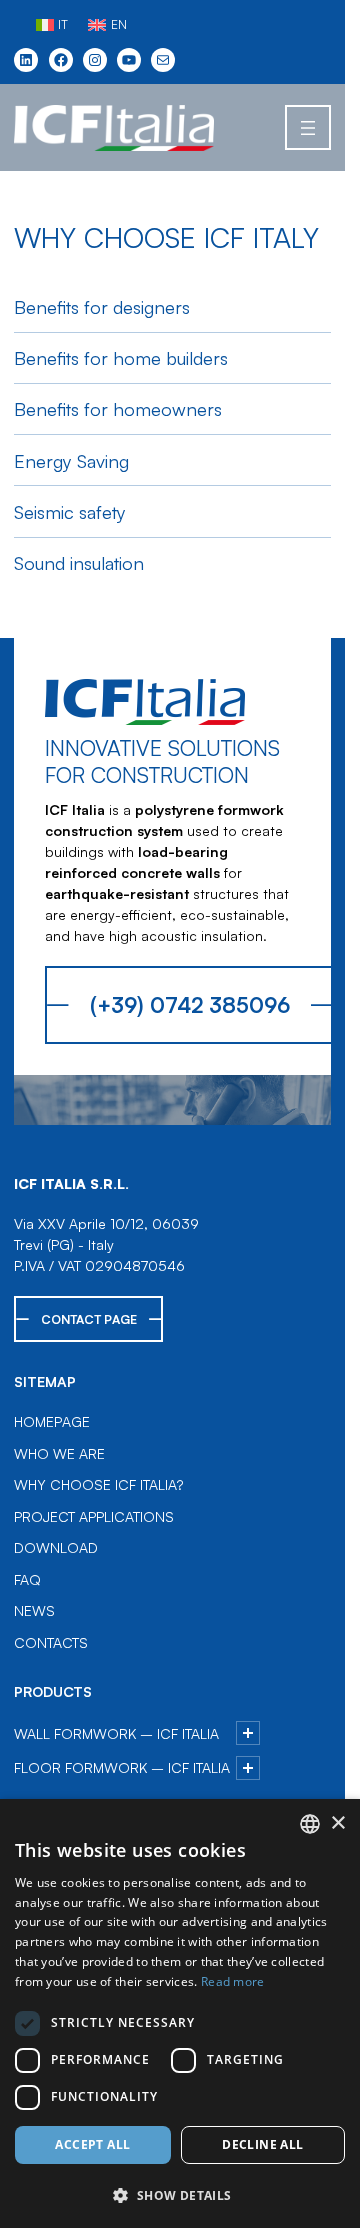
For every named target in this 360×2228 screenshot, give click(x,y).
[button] (180, 2195)
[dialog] (180, 2013)
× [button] (337, 1823)
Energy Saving (71, 460)
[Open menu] (307, 127)
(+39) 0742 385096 (190, 1004)
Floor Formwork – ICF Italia (122, 1767)
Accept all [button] (92, 2144)
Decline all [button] (262, 2144)
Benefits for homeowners (118, 408)
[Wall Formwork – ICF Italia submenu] (248, 1733)
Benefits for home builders (121, 357)
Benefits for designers (102, 306)
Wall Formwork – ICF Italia (116, 1733)
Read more (233, 1981)
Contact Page (89, 1319)
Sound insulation (79, 562)
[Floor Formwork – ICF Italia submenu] (248, 1768)
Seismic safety (70, 511)
